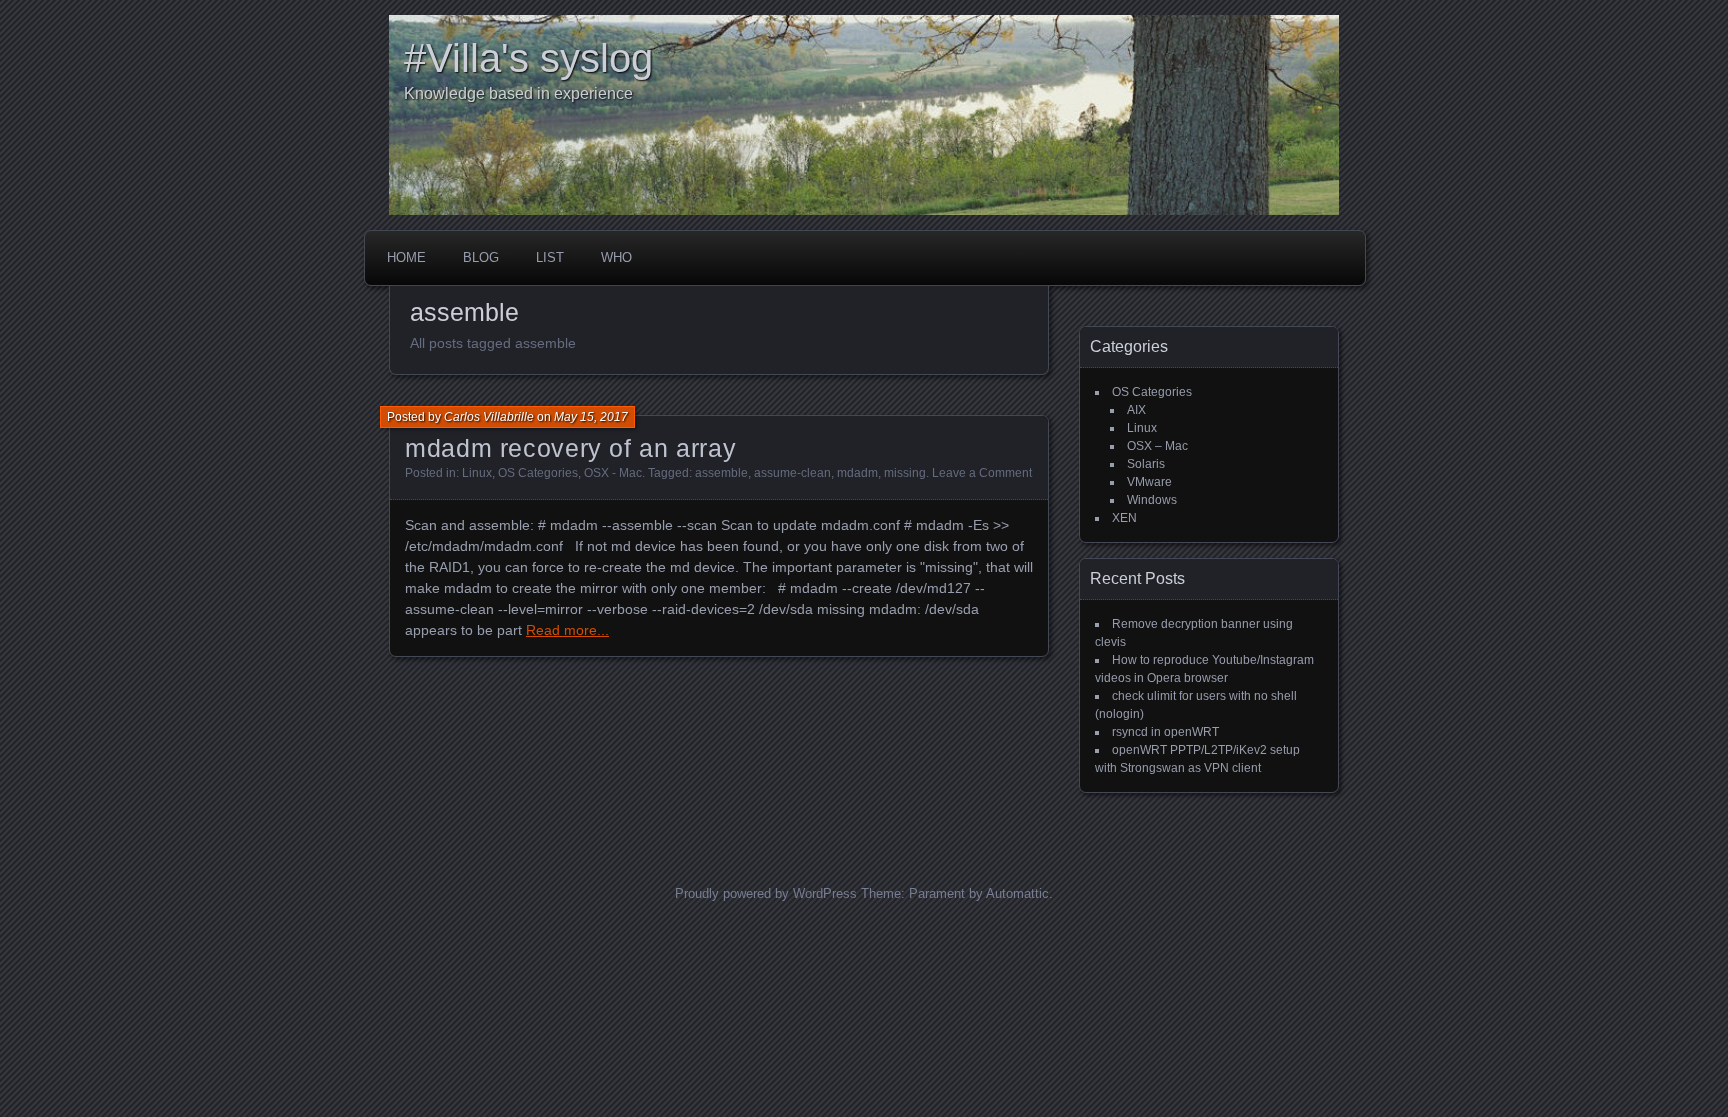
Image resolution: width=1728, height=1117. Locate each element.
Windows (1152, 500)
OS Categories (538, 473)
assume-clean (792, 473)
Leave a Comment (982, 473)
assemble (721, 473)
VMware (1149, 482)
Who (616, 257)
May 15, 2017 (591, 417)
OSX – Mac (1157, 446)
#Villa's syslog (528, 58)
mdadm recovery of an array (570, 448)
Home (406, 257)
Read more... (567, 630)
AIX (1136, 410)
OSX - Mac (613, 473)
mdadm (857, 473)
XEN (1124, 518)
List (550, 257)
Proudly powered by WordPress (766, 893)
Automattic (1017, 893)
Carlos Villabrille (489, 417)
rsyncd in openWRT (1165, 732)
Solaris (1146, 464)
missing (905, 473)
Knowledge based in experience (518, 93)
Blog (481, 257)
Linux (477, 473)
